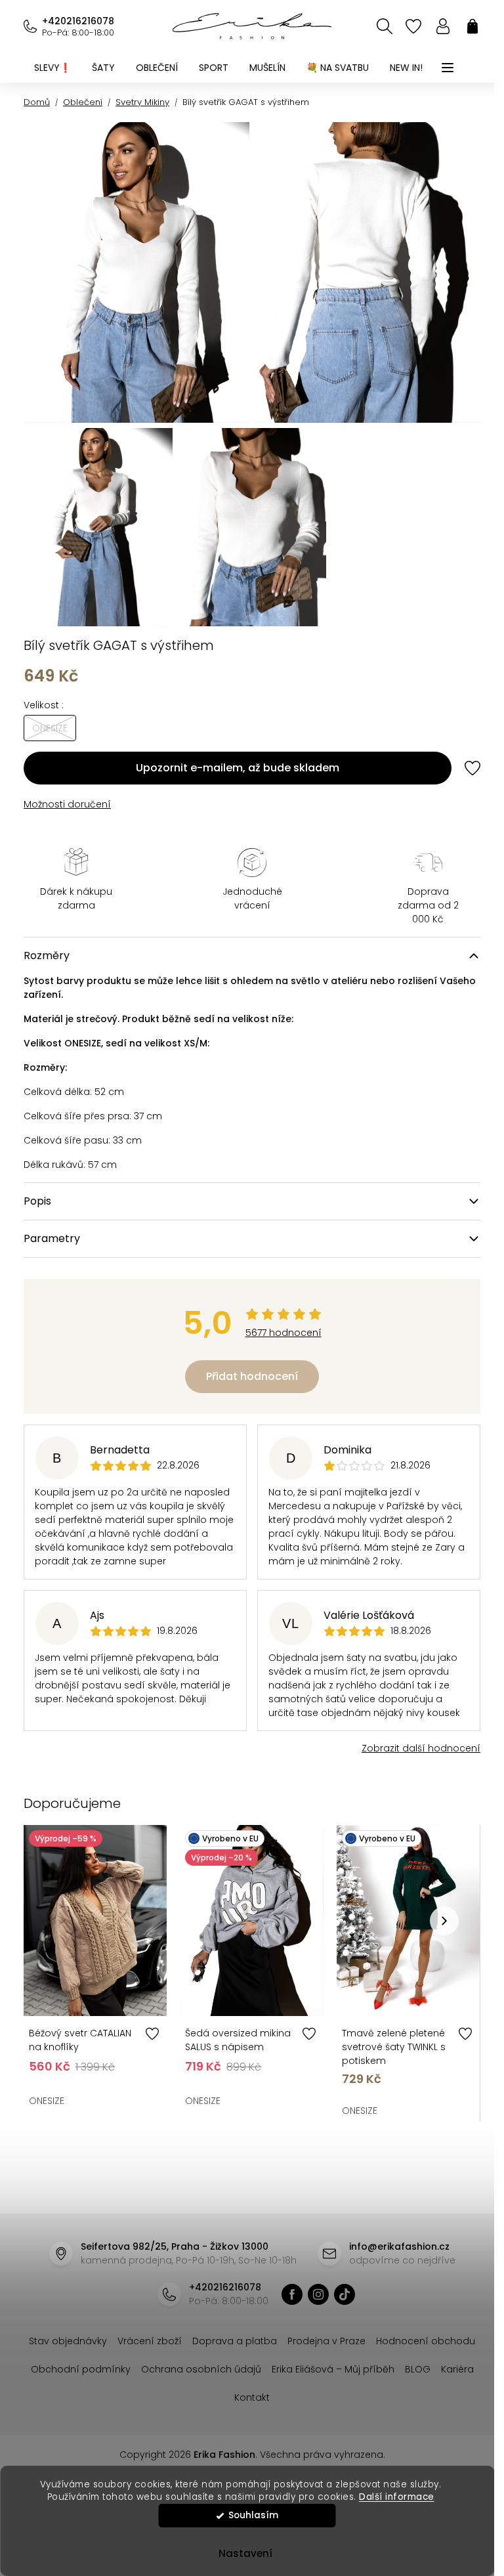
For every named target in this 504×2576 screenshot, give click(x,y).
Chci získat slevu (247, 1420)
